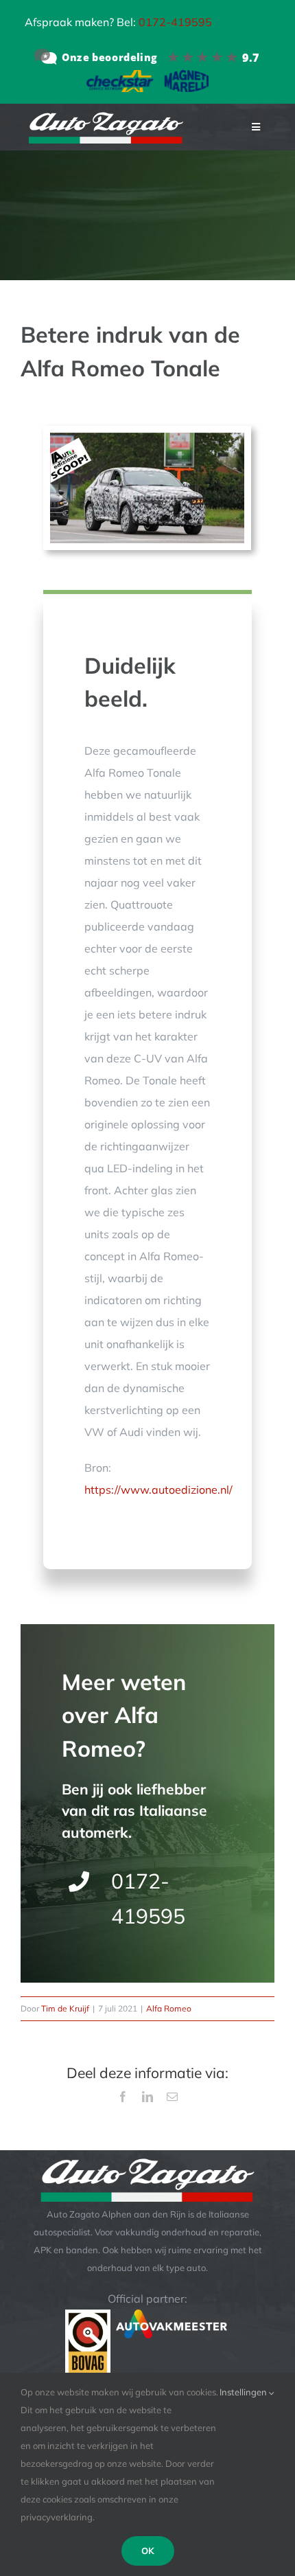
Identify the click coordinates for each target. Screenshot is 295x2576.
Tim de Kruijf (65, 2008)
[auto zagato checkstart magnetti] (147, 76)
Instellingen (244, 2392)
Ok (148, 2551)
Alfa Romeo (169, 2008)
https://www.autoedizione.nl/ (158, 1490)
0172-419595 (175, 22)
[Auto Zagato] (147, 57)
